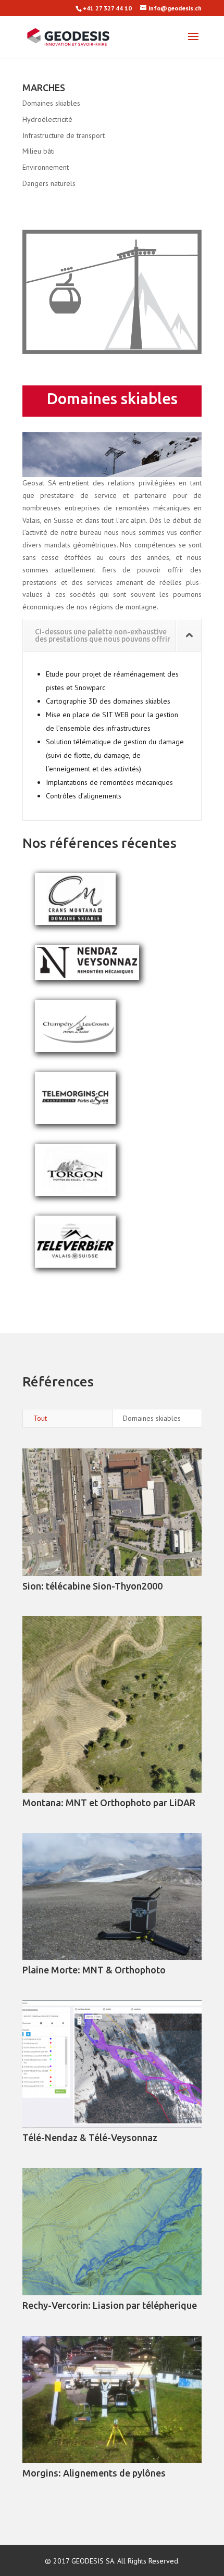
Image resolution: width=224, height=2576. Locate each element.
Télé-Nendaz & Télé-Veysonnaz (90, 2137)
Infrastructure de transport (64, 135)
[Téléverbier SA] (75, 1265)
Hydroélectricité (47, 119)
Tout (40, 1418)
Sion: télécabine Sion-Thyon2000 (92, 1586)
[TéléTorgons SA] (75, 1193)
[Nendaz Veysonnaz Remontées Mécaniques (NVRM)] (87, 978)
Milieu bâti (39, 151)
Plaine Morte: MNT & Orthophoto (94, 1970)
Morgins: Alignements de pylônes (94, 2473)
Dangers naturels (49, 183)
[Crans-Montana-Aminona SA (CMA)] (75, 922)
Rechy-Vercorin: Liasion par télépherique (110, 2305)
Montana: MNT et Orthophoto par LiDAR (109, 1803)
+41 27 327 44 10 (107, 8)
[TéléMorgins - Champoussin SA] (75, 1121)
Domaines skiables (51, 103)
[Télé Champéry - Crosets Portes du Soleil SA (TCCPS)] (75, 1049)
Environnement (46, 167)
